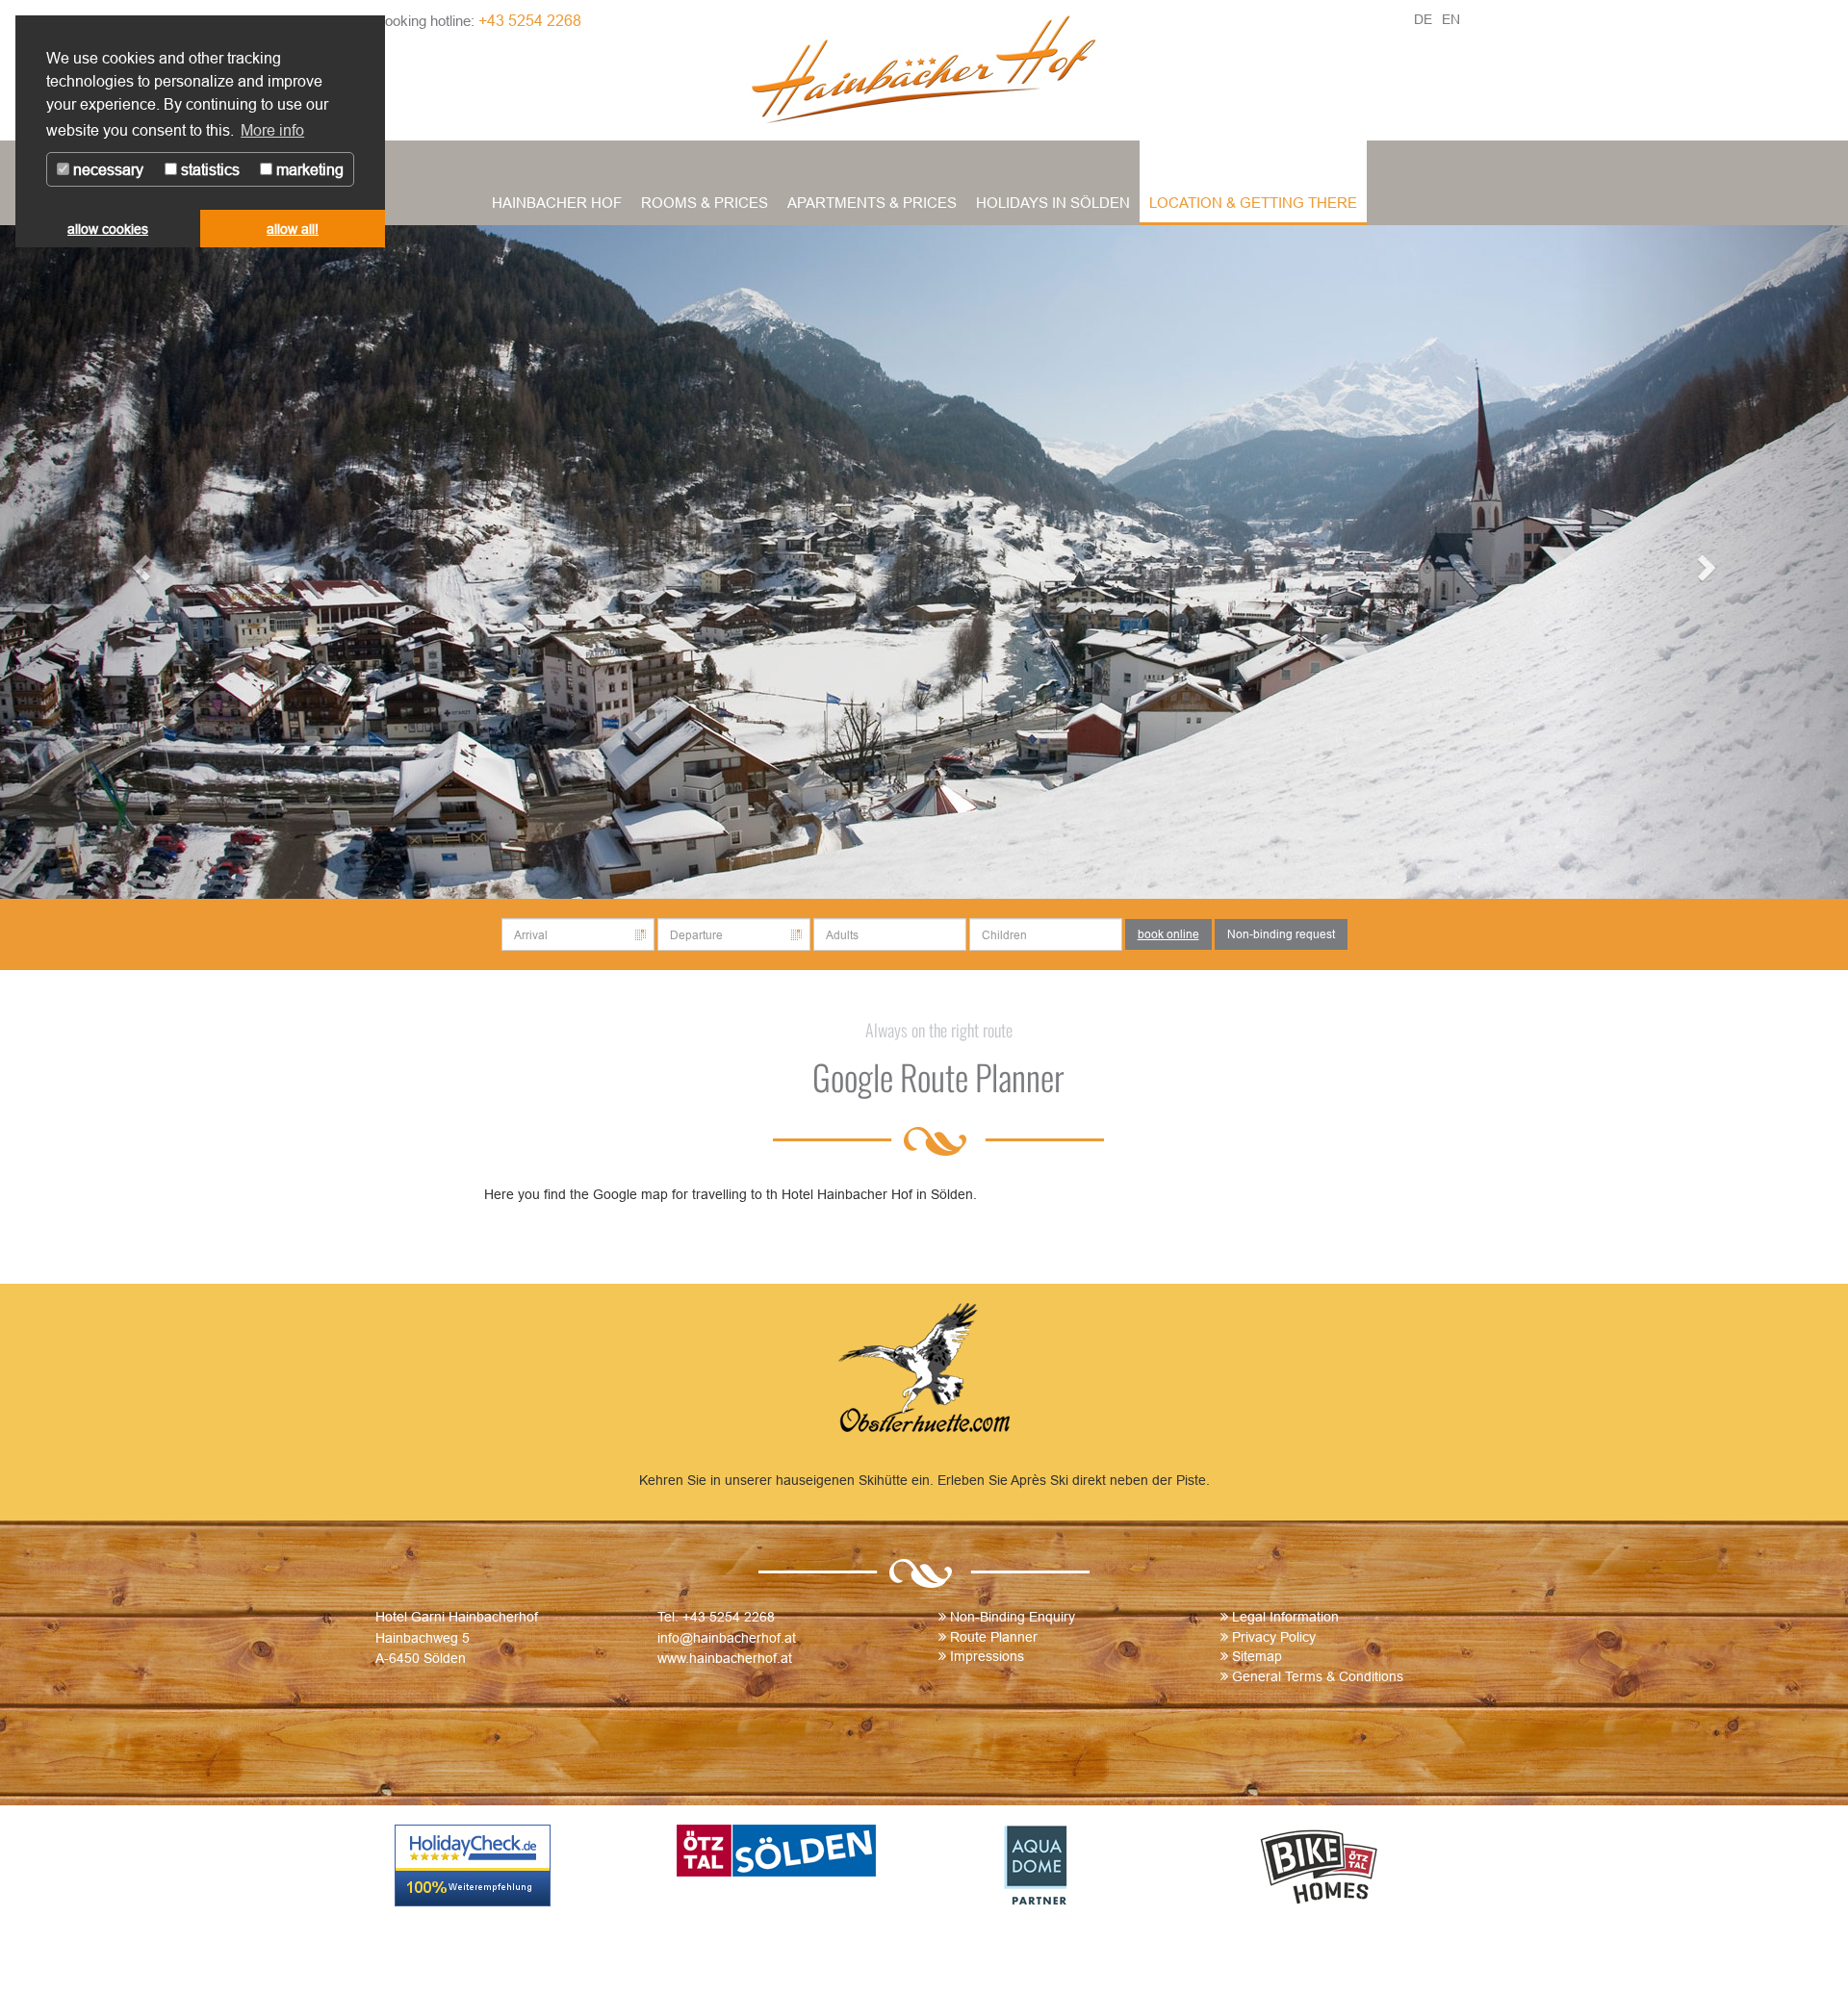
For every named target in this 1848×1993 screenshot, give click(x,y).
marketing (308, 169)
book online (1168, 934)
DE (1423, 19)
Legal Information (1285, 1617)
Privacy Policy (1274, 1637)
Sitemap (1257, 1656)
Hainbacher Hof (557, 203)
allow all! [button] (293, 229)
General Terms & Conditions (1318, 1676)
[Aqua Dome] (1065, 1865)
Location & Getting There (1253, 203)
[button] (139, 562)
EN (1451, 19)
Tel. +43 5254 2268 (716, 1617)
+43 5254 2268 (530, 20)
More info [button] (272, 130)
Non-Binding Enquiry (1013, 1617)
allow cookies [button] (108, 229)
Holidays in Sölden (1053, 203)
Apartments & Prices (872, 203)
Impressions (987, 1656)
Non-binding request (1281, 934)
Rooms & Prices (705, 203)
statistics (208, 169)
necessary (106, 169)
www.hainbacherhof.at (725, 1658)
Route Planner (994, 1637)
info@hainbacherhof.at (727, 1638)
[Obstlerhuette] (924, 1371)
